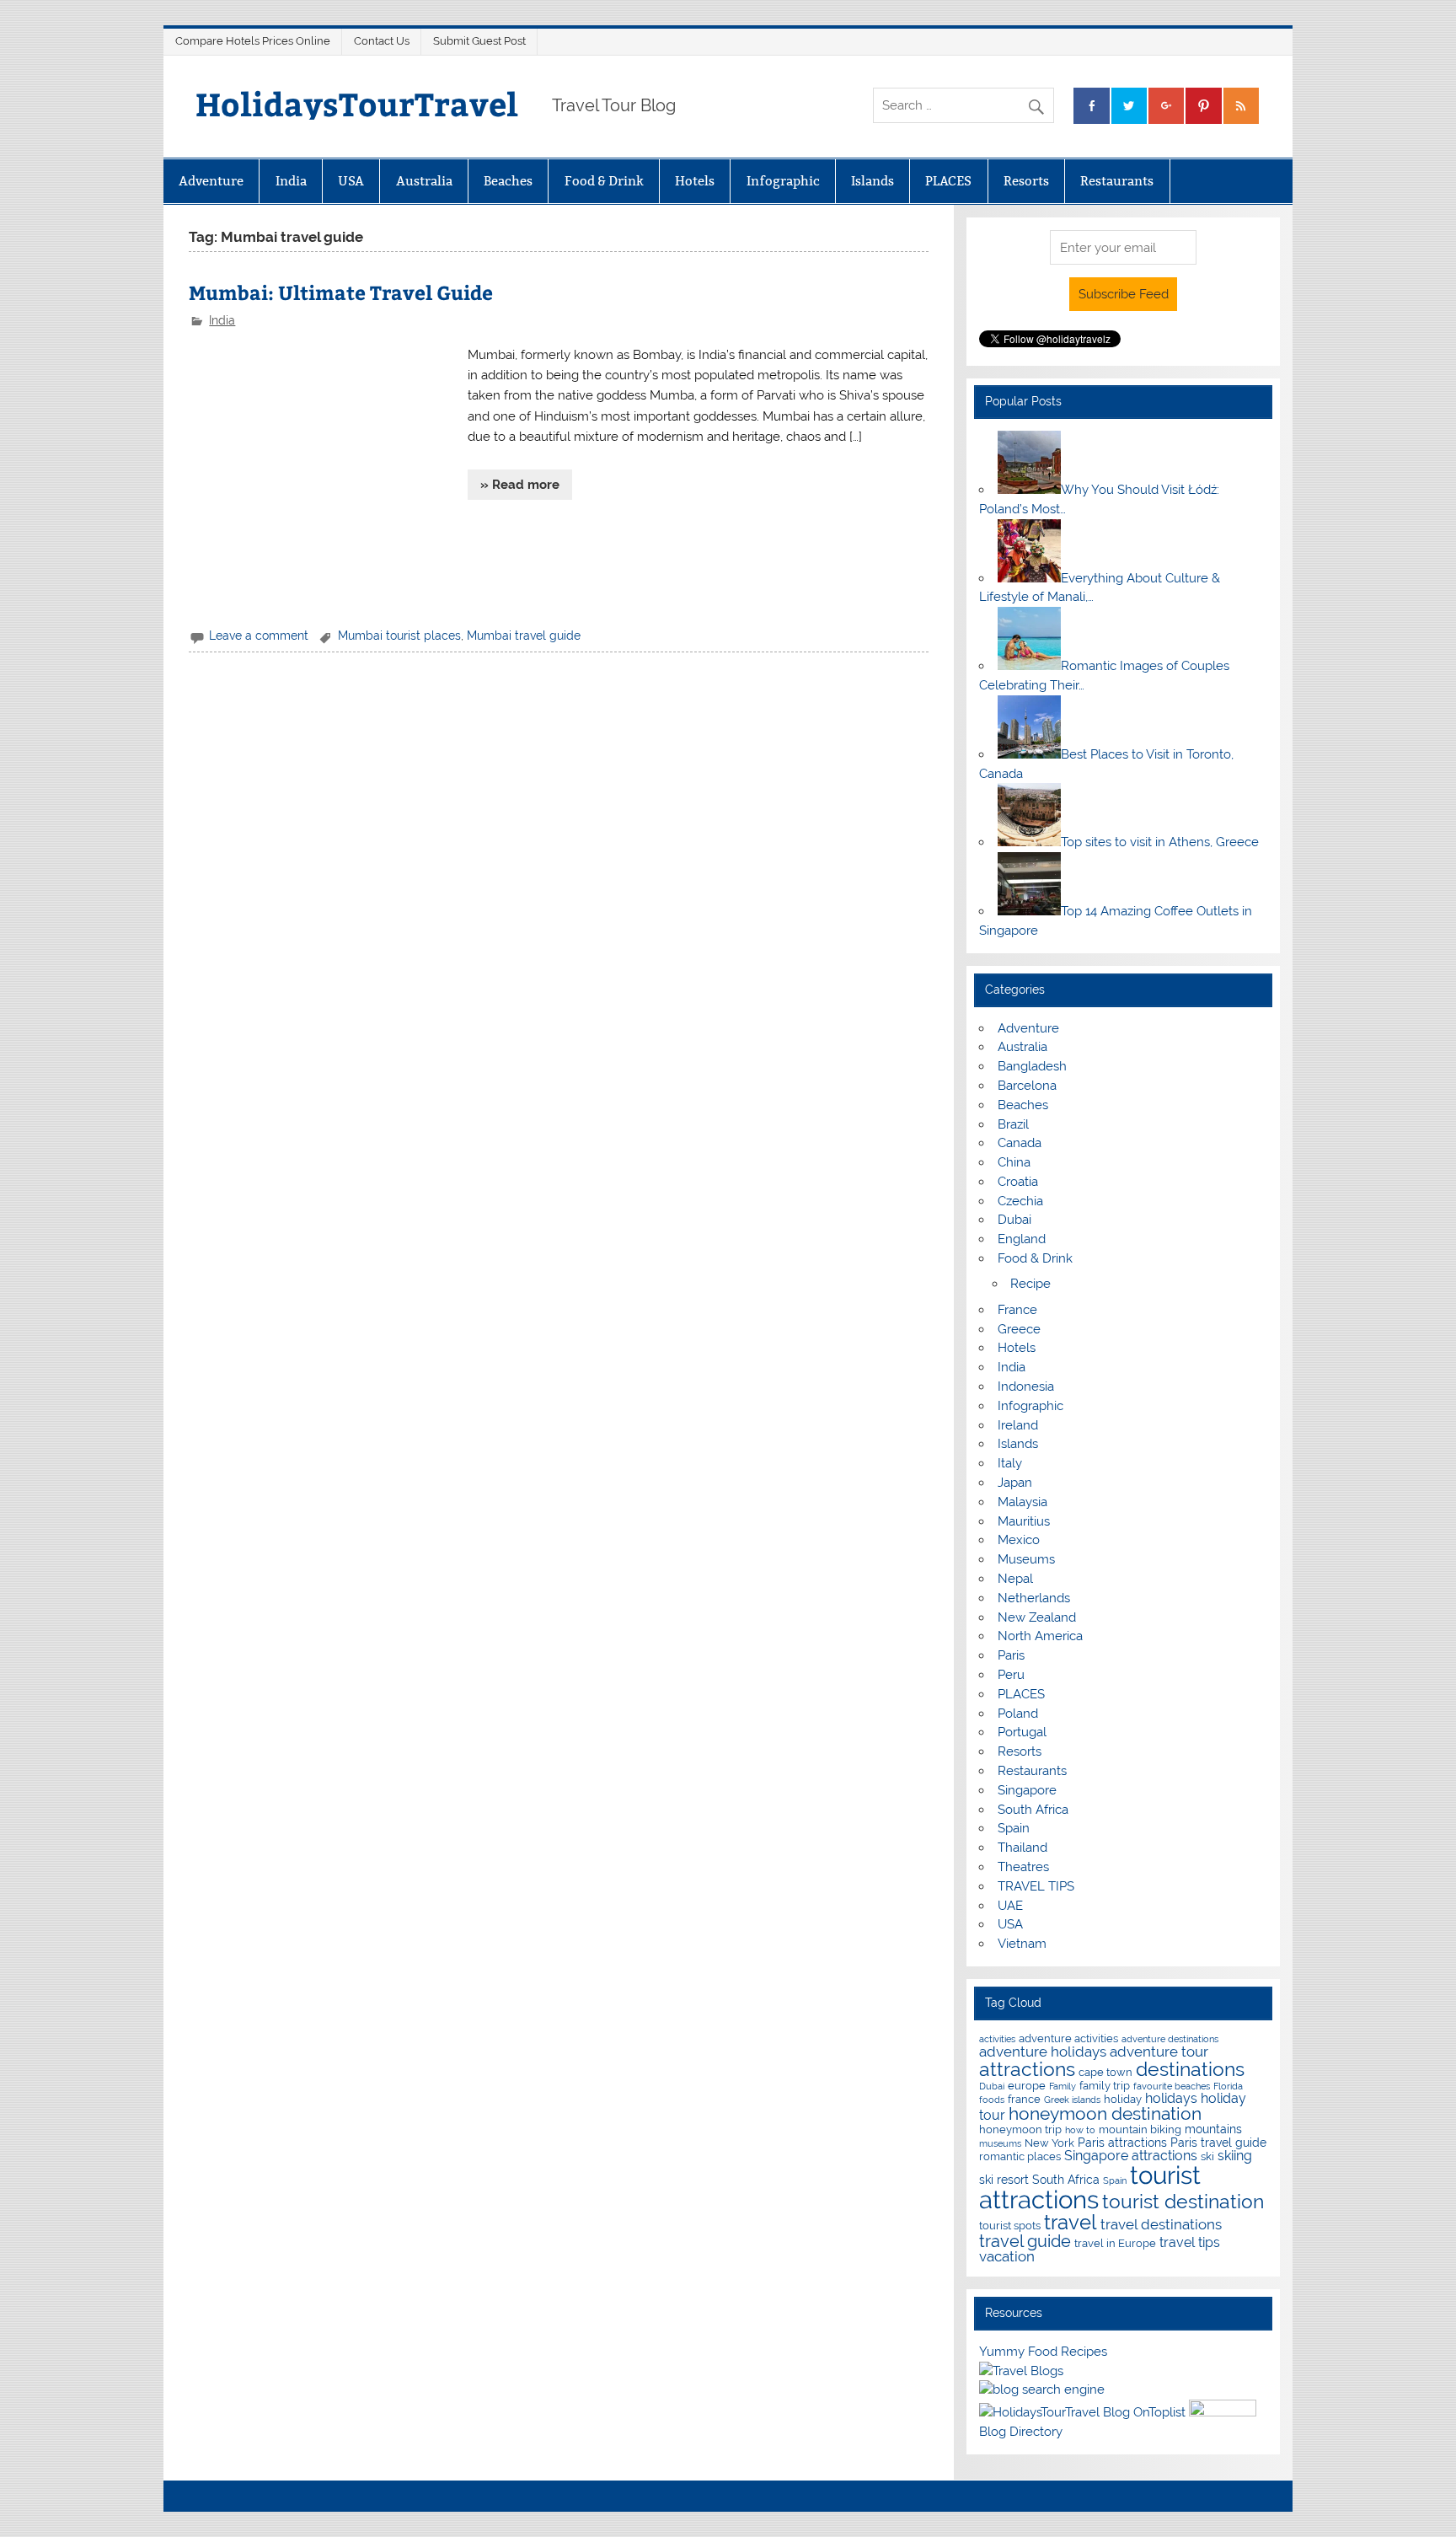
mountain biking (1140, 2129)
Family (1063, 2086)
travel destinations (1161, 2224)
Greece (1019, 1329)
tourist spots (1010, 2226)
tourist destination (1183, 2201)
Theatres (1023, 1867)
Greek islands (1072, 2100)
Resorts (1026, 181)
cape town (1105, 2072)
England (1022, 1239)
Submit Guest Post (479, 41)
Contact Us (382, 41)
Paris (1011, 1655)
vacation (1007, 2256)
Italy (1010, 1463)
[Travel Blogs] (1021, 2371)
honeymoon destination (1105, 2113)
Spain (1014, 1828)
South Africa (1033, 1810)
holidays (1171, 2098)
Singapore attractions (1131, 2156)
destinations (1190, 2069)
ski (1207, 2156)
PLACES (948, 181)
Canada (1020, 1143)
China (1014, 1162)
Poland (1018, 1714)
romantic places (1020, 2156)
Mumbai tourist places (399, 636)
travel (1071, 2222)
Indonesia (1026, 1386)
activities (997, 2039)
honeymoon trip (1020, 2129)
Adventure (211, 181)
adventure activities (1068, 2038)
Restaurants (1117, 181)
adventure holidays (1043, 2052)
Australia (424, 181)
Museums (1026, 1559)
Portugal (1022, 1732)
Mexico (1019, 1540)
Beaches (508, 181)
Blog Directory (1021, 2432)
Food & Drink (604, 181)
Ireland (1018, 1425)
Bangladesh (1032, 1066)
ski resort (1004, 2179)
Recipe (1030, 1284)
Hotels (695, 181)
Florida (1228, 2086)
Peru (1011, 1675)
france (1024, 2099)
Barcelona (1027, 1086)
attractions (1027, 2069)
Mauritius (1024, 1521)
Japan (1015, 1483)
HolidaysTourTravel (357, 103)
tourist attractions (1090, 2187)
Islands (873, 181)
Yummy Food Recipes (1043, 2352)
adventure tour (1159, 2052)
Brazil (1013, 1124)
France (1017, 1310)
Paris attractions (1122, 2142)
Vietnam (1022, 1944)
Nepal (1015, 1579)
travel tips (1190, 2242)
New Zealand (1037, 1617)
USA (351, 181)
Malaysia (1022, 1502)
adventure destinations (1170, 2039)
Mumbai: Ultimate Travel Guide (341, 292)
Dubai (1014, 1220)
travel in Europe (1115, 2243)
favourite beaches (1172, 2086)
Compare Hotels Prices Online (253, 41)
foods (992, 2100)
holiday (1123, 2099)
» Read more (520, 485)
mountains (1213, 2129)
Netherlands (1034, 1598)
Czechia (1020, 1201)
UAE (1010, 1906)
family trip (1105, 2086)
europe (1027, 2086)
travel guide (1025, 2241)
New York (1049, 2143)
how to (1080, 2130)
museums (1000, 2143)
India (291, 181)
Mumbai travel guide (524, 636)
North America (1040, 1636)
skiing (1235, 2156)
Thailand (1022, 1848)
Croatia (1018, 1182)
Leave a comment (259, 636)
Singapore (1027, 1790)
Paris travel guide (1218, 2142)
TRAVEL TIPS (1036, 1886)
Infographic (783, 181)
